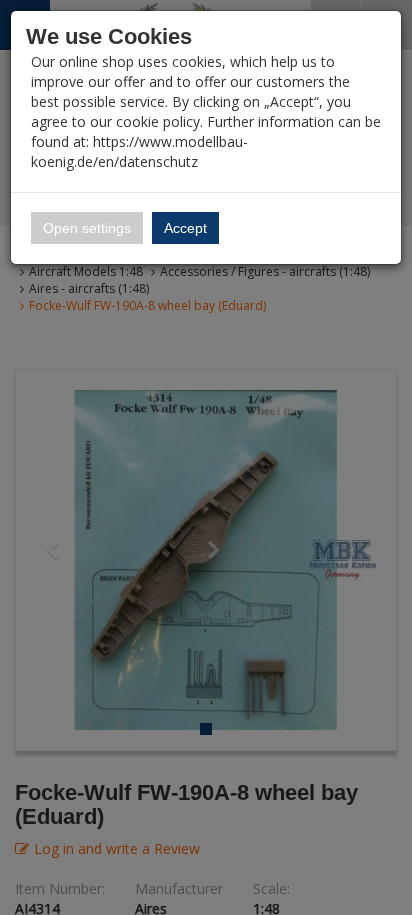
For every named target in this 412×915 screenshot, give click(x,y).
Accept (185, 228)
